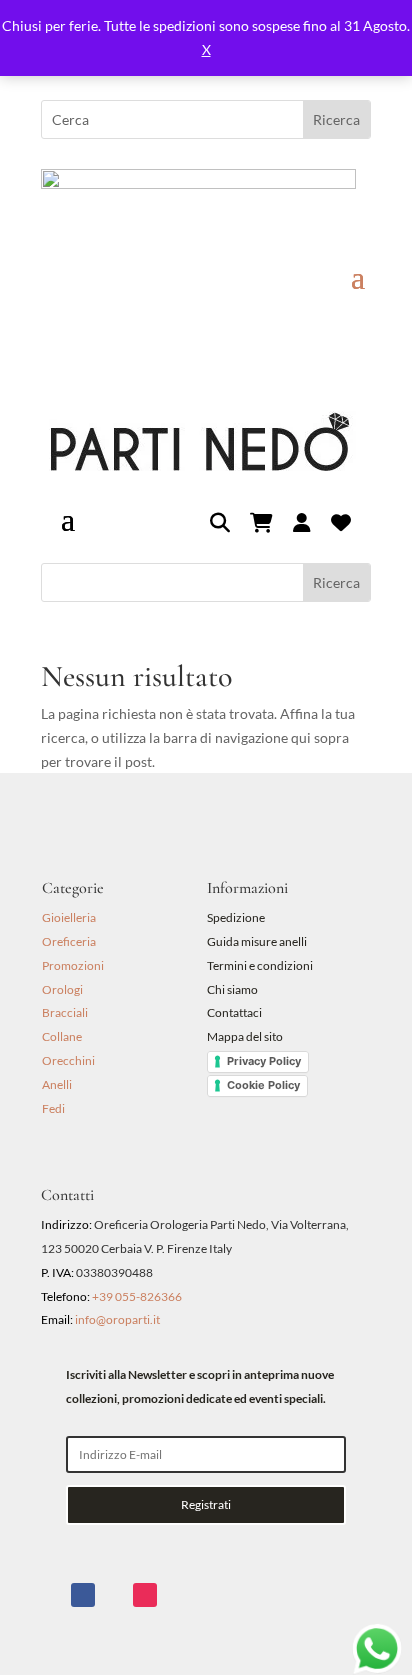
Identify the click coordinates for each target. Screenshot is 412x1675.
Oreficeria (69, 941)
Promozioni (73, 965)
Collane (62, 1036)
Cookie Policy (263, 1085)
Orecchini (68, 1060)
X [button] (206, 49)
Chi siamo (232, 989)
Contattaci (234, 1012)
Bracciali (65, 1012)
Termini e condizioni (261, 965)
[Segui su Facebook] (83, 1595)
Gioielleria (69, 917)
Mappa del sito (245, 1036)
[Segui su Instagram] (145, 1595)
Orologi (62, 989)
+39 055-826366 (137, 1296)
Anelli (57, 1084)
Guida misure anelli (257, 941)
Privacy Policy (264, 1061)
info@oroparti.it (117, 1319)
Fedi (53, 1108)
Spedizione (236, 917)
